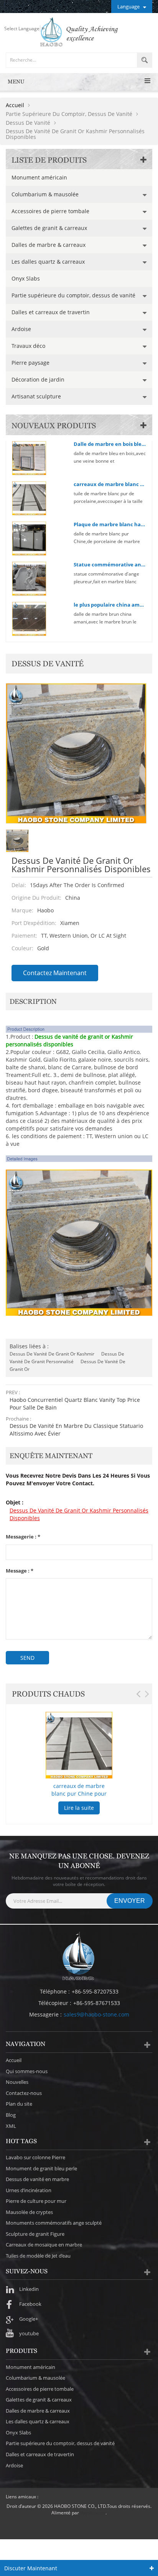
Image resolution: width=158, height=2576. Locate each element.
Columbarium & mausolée (45, 194)
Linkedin (29, 2289)
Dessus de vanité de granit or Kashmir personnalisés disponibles (79, 1514)
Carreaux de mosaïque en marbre (44, 2245)
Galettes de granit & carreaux (49, 228)
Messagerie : (23, 1537)
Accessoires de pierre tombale (50, 211)
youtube (29, 2333)
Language (128, 7)
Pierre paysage (30, 363)
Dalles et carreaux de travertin (51, 312)
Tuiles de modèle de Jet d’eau (38, 2256)
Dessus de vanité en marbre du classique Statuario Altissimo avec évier (76, 1430)
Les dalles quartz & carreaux (48, 262)
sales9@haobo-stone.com (96, 2014)
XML (11, 2126)
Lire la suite (79, 1808)
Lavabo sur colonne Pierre (35, 2157)
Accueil (15, 105)
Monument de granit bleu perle (41, 2168)
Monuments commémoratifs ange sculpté (54, 2223)
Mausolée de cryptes (29, 2212)
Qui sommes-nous (27, 2071)
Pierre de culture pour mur (36, 2201)
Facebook (30, 2304)
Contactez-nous (24, 2093)
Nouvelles (17, 2082)
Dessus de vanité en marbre (37, 2179)
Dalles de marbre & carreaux (49, 245)
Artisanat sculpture (36, 396)
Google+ (29, 2319)
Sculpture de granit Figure (35, 2234)
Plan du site (19, 2104)
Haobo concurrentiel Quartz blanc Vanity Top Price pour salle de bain (75, 1404)
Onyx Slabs (26, 278)
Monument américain (39, 177)
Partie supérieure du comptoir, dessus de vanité (73, 295)
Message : (20, 1571)
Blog (11, 2115)
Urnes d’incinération (29, 2190)
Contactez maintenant (55, 973)
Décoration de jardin (38, 379)
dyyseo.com (93, 2513)
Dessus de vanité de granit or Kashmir (52, 1354)
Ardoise (21, 329)
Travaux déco (28, 346)
